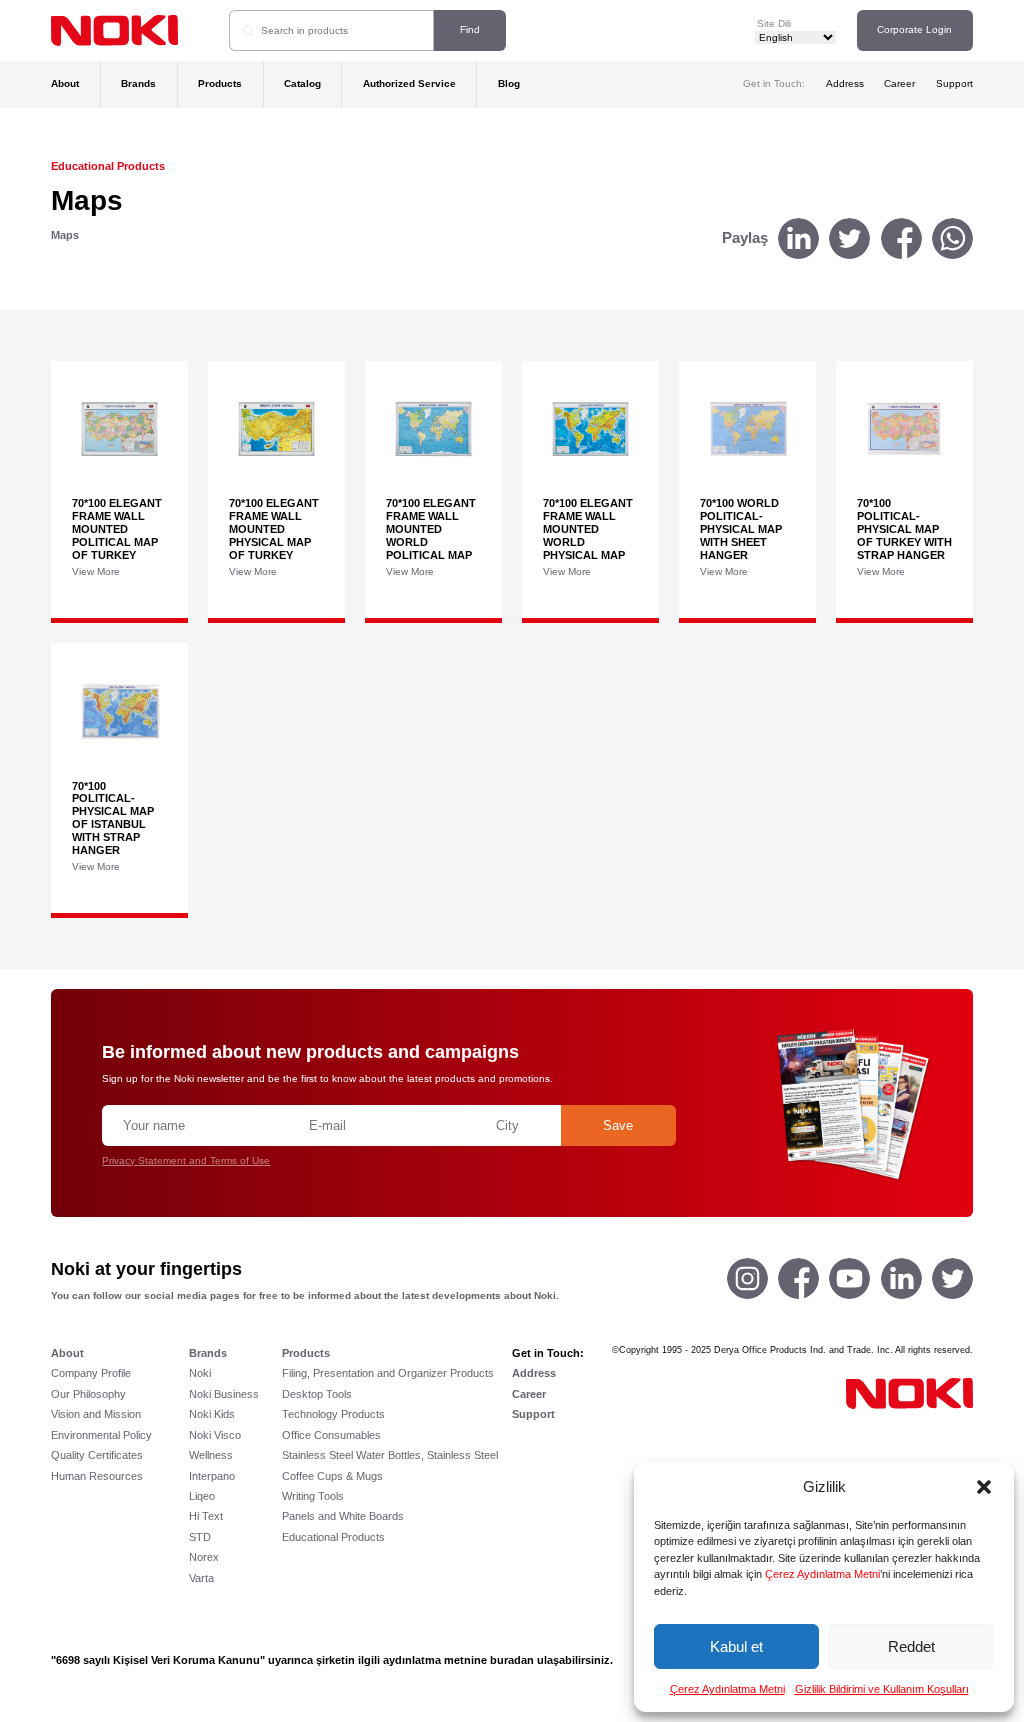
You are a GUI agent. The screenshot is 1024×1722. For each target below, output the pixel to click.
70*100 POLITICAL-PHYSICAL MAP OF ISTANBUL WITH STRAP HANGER (113, 818)
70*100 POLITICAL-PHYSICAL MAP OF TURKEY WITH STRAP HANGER (904, 528)
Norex (204, 1557)
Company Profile (91, 1373)
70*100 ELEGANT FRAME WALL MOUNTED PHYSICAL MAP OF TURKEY (274, 528)
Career (899, 83)
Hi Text (206, 1516)
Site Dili (774, 23)
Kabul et (736, 1646)
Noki (200, 1373)
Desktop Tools (317, 1394)
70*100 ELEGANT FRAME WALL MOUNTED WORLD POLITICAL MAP (431, 528)
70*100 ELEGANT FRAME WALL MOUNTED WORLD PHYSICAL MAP (588, 528)
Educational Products (108, 166)
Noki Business (224, 1394)
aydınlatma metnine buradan (458, 1660)
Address (845, 83)
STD (200, 1537)
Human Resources (97, 1476)
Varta (201, 1578)
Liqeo (202, 1496)
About (65, 83)
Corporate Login (914, 29)
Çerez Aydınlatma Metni (822, 1574)
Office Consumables (331, 1435)
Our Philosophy (88, 1394)
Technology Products (333, 1414)
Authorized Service (409, 83)
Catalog (302, 83)
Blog (509, 83)
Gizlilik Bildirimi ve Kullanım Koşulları (882, 1689)
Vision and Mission (96, 1414)
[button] (984, 1487)
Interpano (212, 1476)
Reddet (911, 1646)
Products (220, 83)
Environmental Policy (101, 1435)
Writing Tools (313, 1496)
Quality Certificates (97, 1455)
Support (954, 83)
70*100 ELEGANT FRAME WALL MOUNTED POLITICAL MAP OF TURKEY (117, 528)
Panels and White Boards (343, 1516)
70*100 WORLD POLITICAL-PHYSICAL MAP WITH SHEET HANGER (741, 528)
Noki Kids (212, 1414)
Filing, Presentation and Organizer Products (388, 1373)
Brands (138, 83)
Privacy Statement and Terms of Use (186, 1160)
